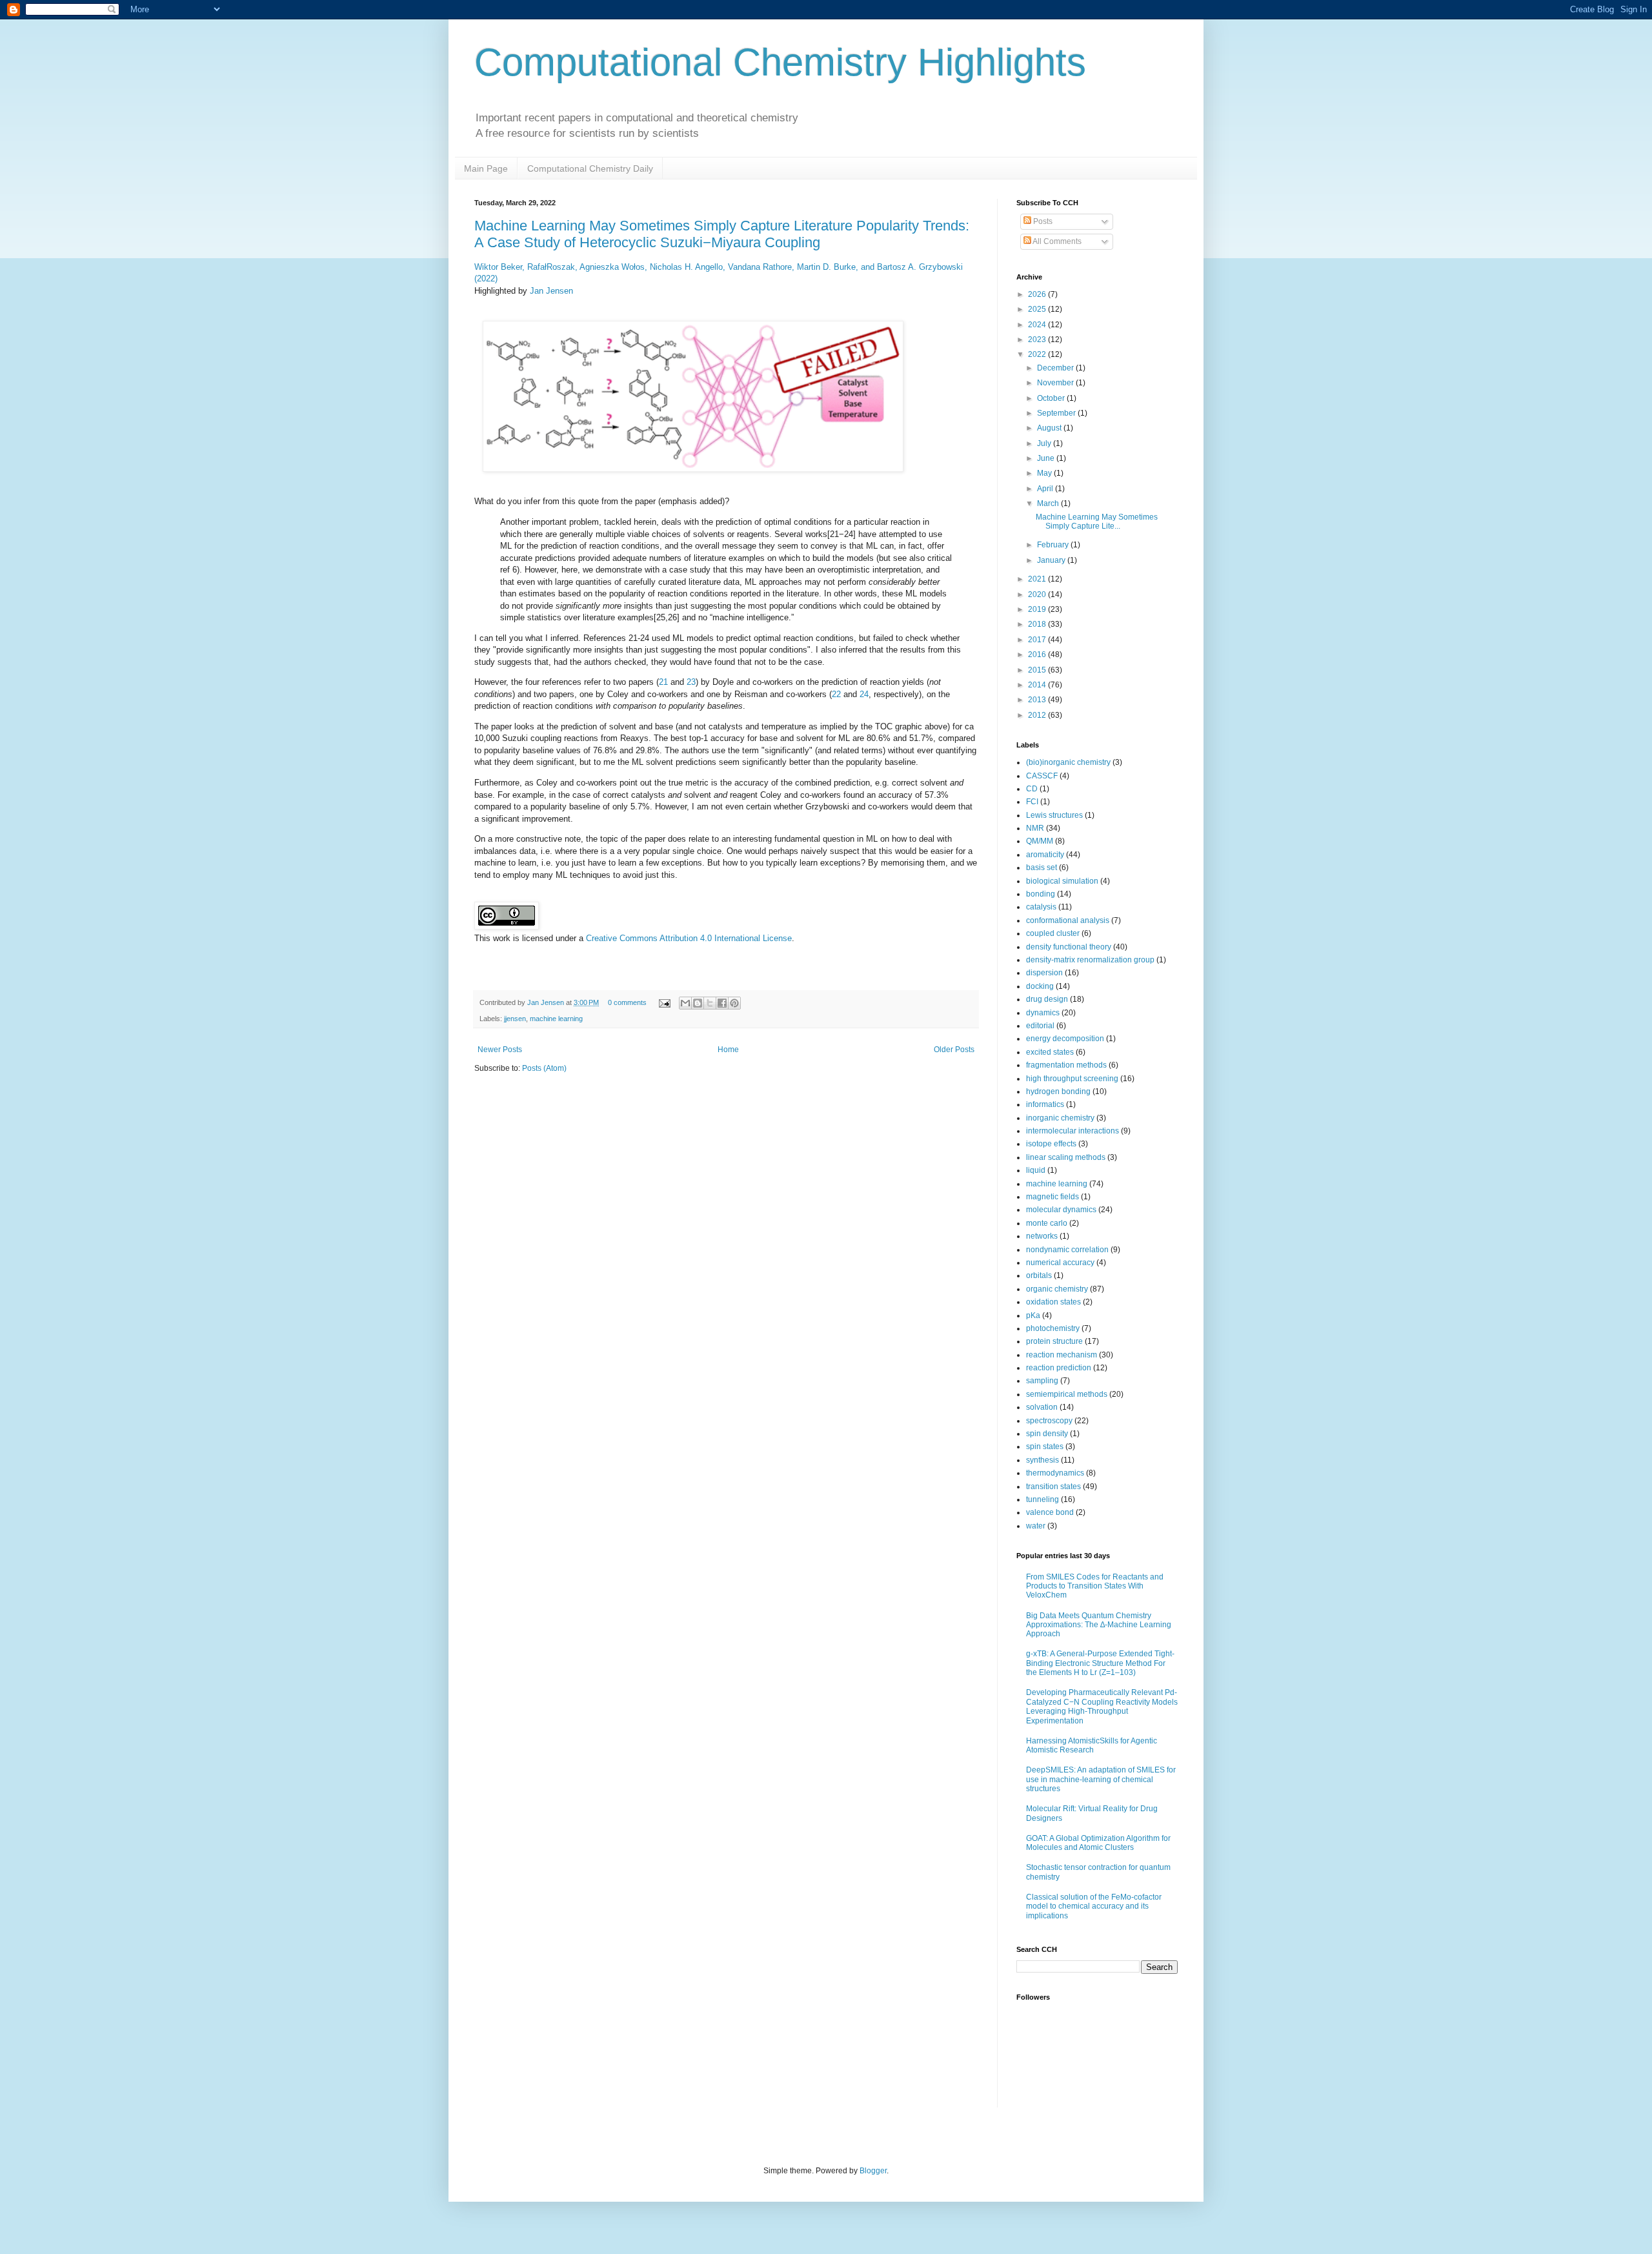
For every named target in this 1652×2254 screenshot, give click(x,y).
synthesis (1043, 1460)
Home (728, 1050)
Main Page (486, 168)
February (1054, 545)
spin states (1045, 1447)
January (1052, 560)
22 (836, 694)
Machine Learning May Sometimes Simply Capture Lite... (1097, 522)
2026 (1038, 294)
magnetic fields (1053, 1197)
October (1052, 398)
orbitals (1039, 1275)
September (1057, 413)
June (1047, 458)
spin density (1047, 1434)
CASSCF (1042, 776)
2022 (1038, 354)
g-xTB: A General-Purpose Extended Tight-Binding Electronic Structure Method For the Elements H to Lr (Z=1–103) (1100, 1663)
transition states (1053, 1487)
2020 (1038, 594)
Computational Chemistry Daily (590, 168)
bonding (1041, 894)
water (1036, 1526)
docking (1040, 986)
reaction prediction (1059, 1368)
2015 (1038, 670)
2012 (1038, 715)
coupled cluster (1053, 933)
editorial (1040, 1026)
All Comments (1056, 241)
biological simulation (1062, 881)
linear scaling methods (1066, 1157)
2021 (1038, 579)
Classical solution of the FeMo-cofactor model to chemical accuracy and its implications (1094, 1906)
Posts (1042, 221)
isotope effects (1051, 1144)
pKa (1033, 1315)
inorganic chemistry (1060, 1118)
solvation (1042, 1407)
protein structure (1054, 1341)
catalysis (1041, 907)
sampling (1042, 1381)
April (1046, 489)
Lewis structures (1054, 815)
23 (691, 682)
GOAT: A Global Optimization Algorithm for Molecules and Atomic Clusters (1098, 1843)
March (1049, 503)
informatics (1045, 1104)
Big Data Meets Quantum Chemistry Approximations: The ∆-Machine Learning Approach (1099, 1625)
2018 (1038, 624)
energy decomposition (1065, 1039)
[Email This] (685, 1003)
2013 (1038, 700)
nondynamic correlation (1067, 1250)
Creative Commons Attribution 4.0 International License (689, 938)
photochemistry (1053, 1328)
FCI (1032, 802)
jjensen (515, 1019)
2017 (1038, 640)
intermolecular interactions (1073, 1131)
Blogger (873, 2171)
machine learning (556, 1019)
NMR (1035, 828)
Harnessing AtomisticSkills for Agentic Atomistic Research (1092, 1745)
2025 (1038, 309)
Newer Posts (500, 1050)
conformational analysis (1068, 920)
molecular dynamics (1061, 1210)
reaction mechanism (1062, 1355)
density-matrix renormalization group (1090, 960)
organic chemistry (1057, 1289)
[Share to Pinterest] (734, 1003)
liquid (1036, 1170)
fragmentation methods (1066, 1065)
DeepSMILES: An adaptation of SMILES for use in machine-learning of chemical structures (1101, 1779)
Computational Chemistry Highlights (780, 62)
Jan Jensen (551, 291)
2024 (1038, 325)
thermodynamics (1055, 1473)
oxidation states (1053, 1302)
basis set (1042, 868)
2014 (1038, 685)
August (1050, 428)
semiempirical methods (1067, 1394)
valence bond (1050, 1512)
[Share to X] (710, 1003)
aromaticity (1045, 855)
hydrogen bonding (1058, 1091)
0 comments (627, 1002)
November (1056, 383)
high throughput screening (1072, 1079)
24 (864, 694)
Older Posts (954, 1050)
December (1056, 368)
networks (1042, 1236)
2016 (1038, 655)
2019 (1038, 609)
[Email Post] (664, 1002)
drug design (1047, 999)
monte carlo (1047, 1223)
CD (1032, 789)
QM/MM (1040, 841)
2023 (1038, 340)
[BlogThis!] (698, 1003)
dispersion (1044, 973)
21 (663, 682)
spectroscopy (1049, 1421)
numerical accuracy (1060, 1263)
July (1045, 443)
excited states (1050, 1052)
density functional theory (1069, 947)
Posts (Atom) (544, 1068)
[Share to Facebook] (722, 1003)
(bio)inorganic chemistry (1068, 762)
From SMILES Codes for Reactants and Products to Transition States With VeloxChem (1095, 1586)
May (1045, 473)
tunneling (1043, 1499)
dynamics (1043, 1013)
